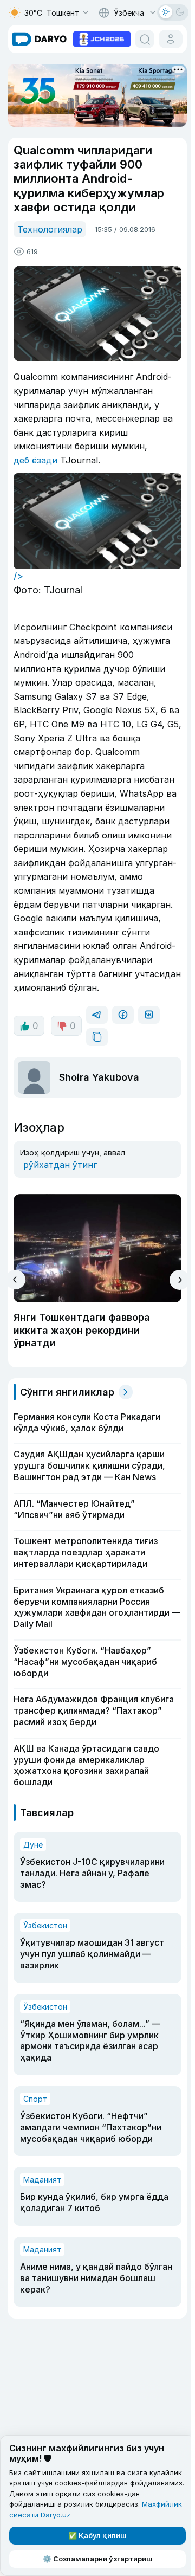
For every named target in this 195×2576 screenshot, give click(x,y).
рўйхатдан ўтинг (60, 1165)
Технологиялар (50, 229)
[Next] (180, 1280)
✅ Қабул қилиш (97, 2535)
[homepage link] (40, 39)
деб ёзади (35, 460)
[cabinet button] (171, 39)
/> (18, 576)
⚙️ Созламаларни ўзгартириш (98, 2559)
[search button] (145, 39)
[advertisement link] (102, 38)
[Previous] (15, 1280)
